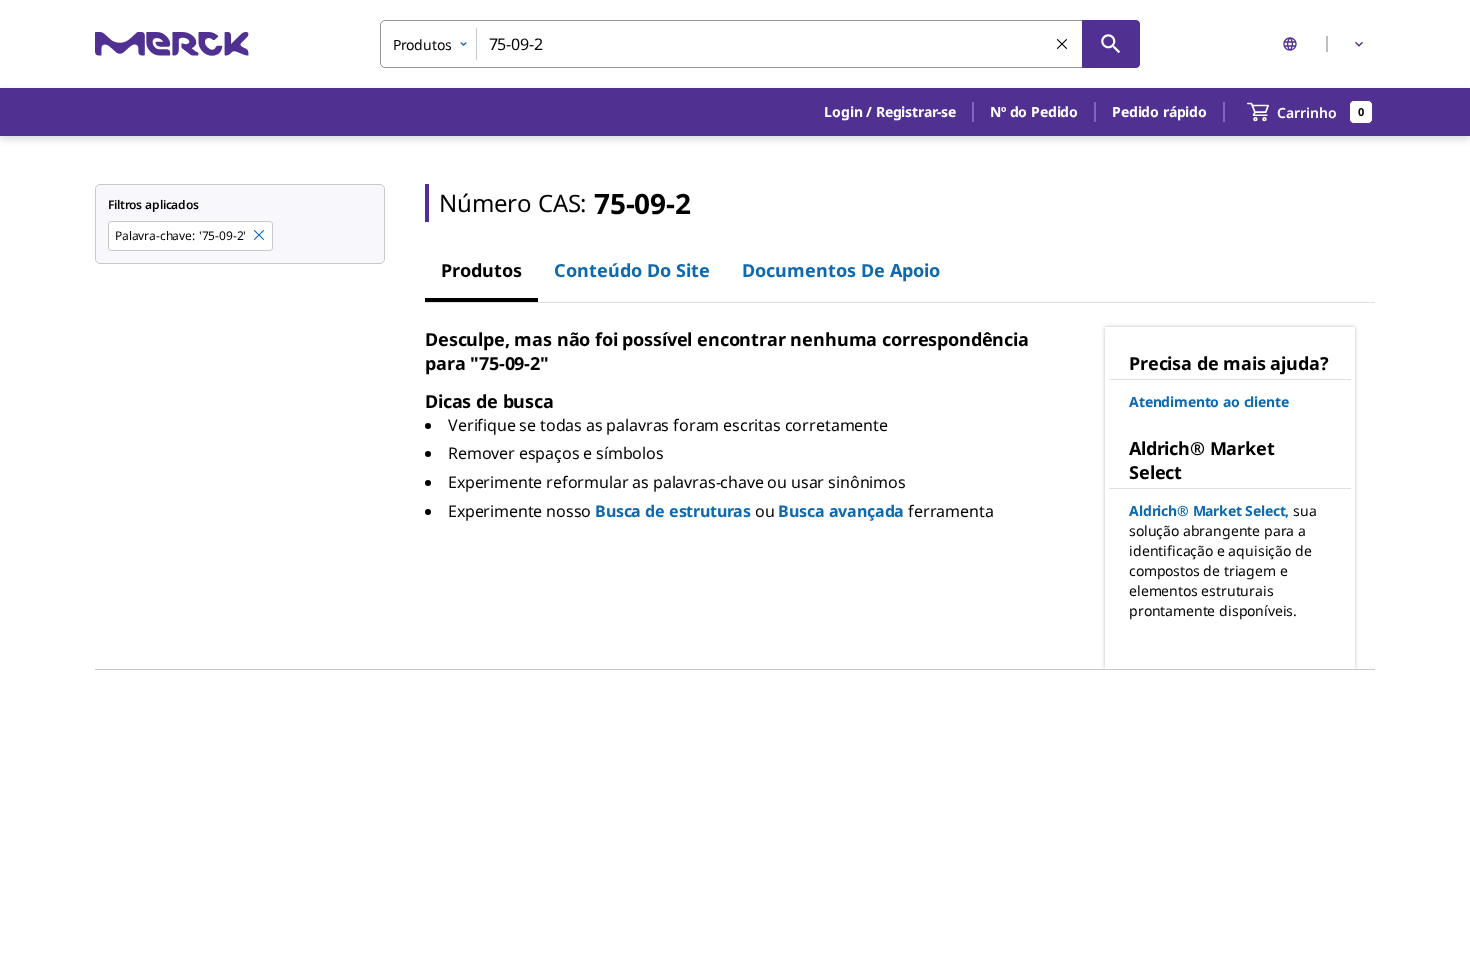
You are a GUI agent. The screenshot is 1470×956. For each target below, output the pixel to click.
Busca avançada (841, 511)
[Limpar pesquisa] (1063, 45)
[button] (890, 112)
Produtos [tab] (481, 270)
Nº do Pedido (1034, 111)
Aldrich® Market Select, (1209, 510)
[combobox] (760, 44)
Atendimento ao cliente (1208, 401)
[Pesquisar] (1111, 44)
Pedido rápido (1159, 111)
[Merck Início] (172, 43)
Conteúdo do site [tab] (632, 270)
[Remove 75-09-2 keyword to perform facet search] (260, 236)
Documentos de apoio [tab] (841, 270)
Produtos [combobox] (422, 44)
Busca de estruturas (673, 511)
